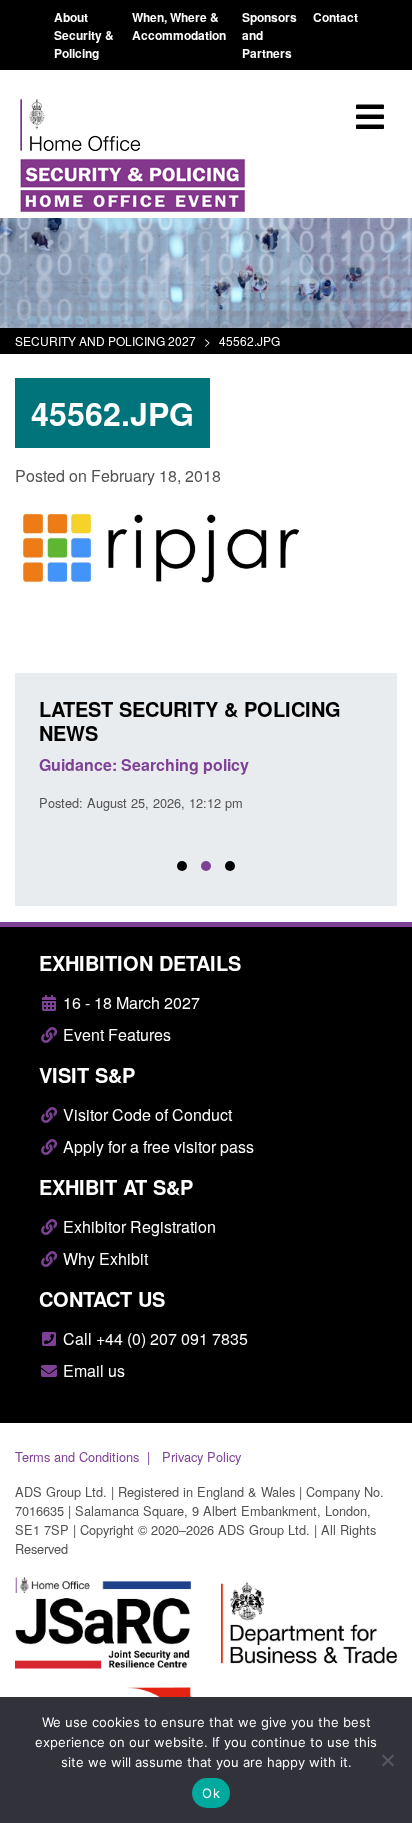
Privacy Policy (201, 1456)
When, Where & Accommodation (179, 26)
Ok (211, 1793)
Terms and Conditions (77, 1456)
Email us (92, 1370)
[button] (182, 866)
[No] (387, 1760)
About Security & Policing (84, 35)
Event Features (115, 1034)
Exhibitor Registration (137, 1226)
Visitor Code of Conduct (145, 1114)
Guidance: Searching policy (144, 764)
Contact (335, 17)
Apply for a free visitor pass (156, 1146)
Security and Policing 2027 (105, 340)
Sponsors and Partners (269, 35)
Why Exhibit (103, 1258)
